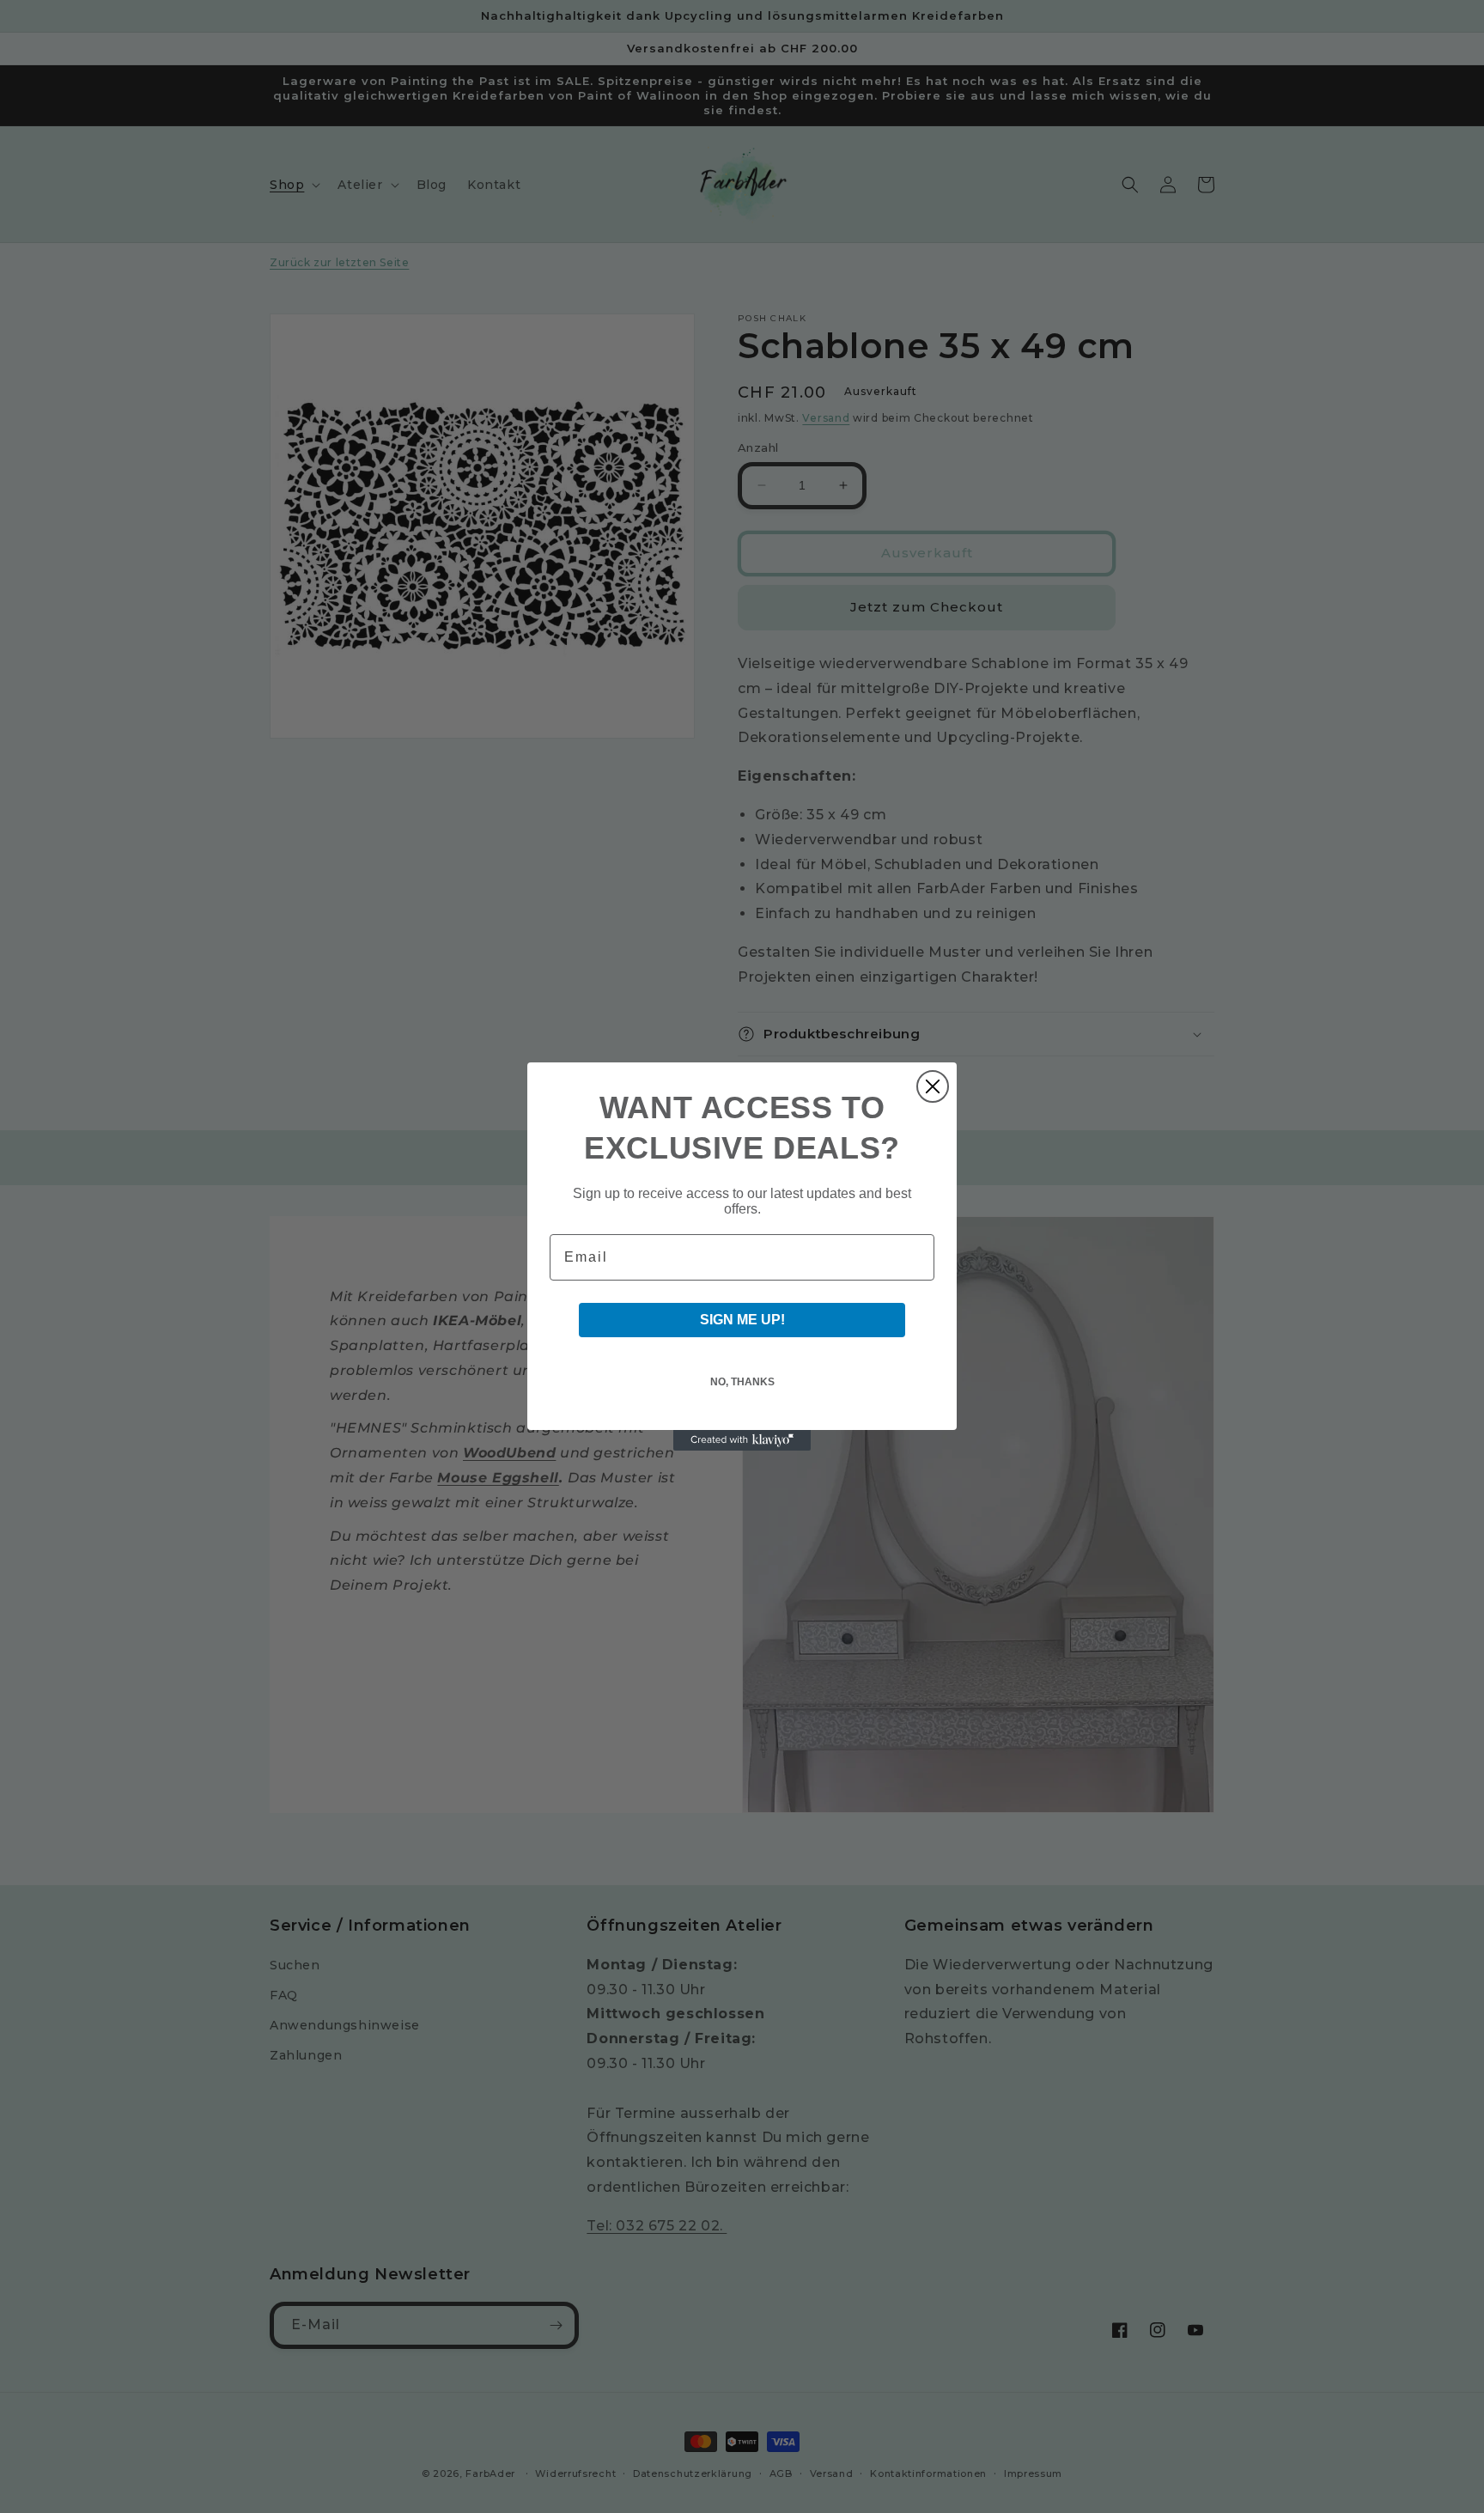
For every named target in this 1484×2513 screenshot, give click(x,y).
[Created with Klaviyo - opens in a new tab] (742, 1440)
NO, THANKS (742, 1382)
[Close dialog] (933, 1086)
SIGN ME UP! (742, 1320)
